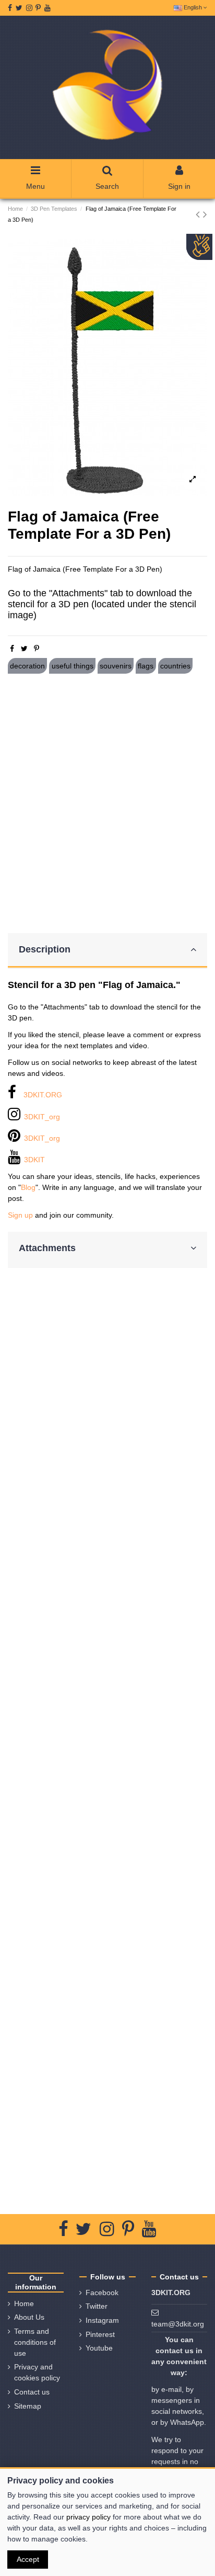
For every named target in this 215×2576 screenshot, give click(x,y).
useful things (73, 666)
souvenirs (116, 666)
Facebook (102, 2293)
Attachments (47, 1248)
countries (175, 666)
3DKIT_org (42, 1117)
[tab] (107, 951)
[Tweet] (24, 649)
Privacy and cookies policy (37, 2372)
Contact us (32, 2392)
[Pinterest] (37, 649)
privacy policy (88, 2517)
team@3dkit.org (178, 2324)
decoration (27, 666)
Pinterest (100, 2334)
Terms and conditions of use (35, 2342)
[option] (107, 368)
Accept (28, 2559)
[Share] (12, 649)
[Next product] (205, 214)
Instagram (102, 2320)
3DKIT (34, 1160)
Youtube (99, 2348)
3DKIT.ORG (43, 1095)
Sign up (20, 1215)
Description (45, 949)
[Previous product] (199, 214)
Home (24, 2303)
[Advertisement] (107, 803)
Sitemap (28, 2406)
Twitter (97, 2306)
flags (146, 666)
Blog (28, 1187)
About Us (29, 2317)
